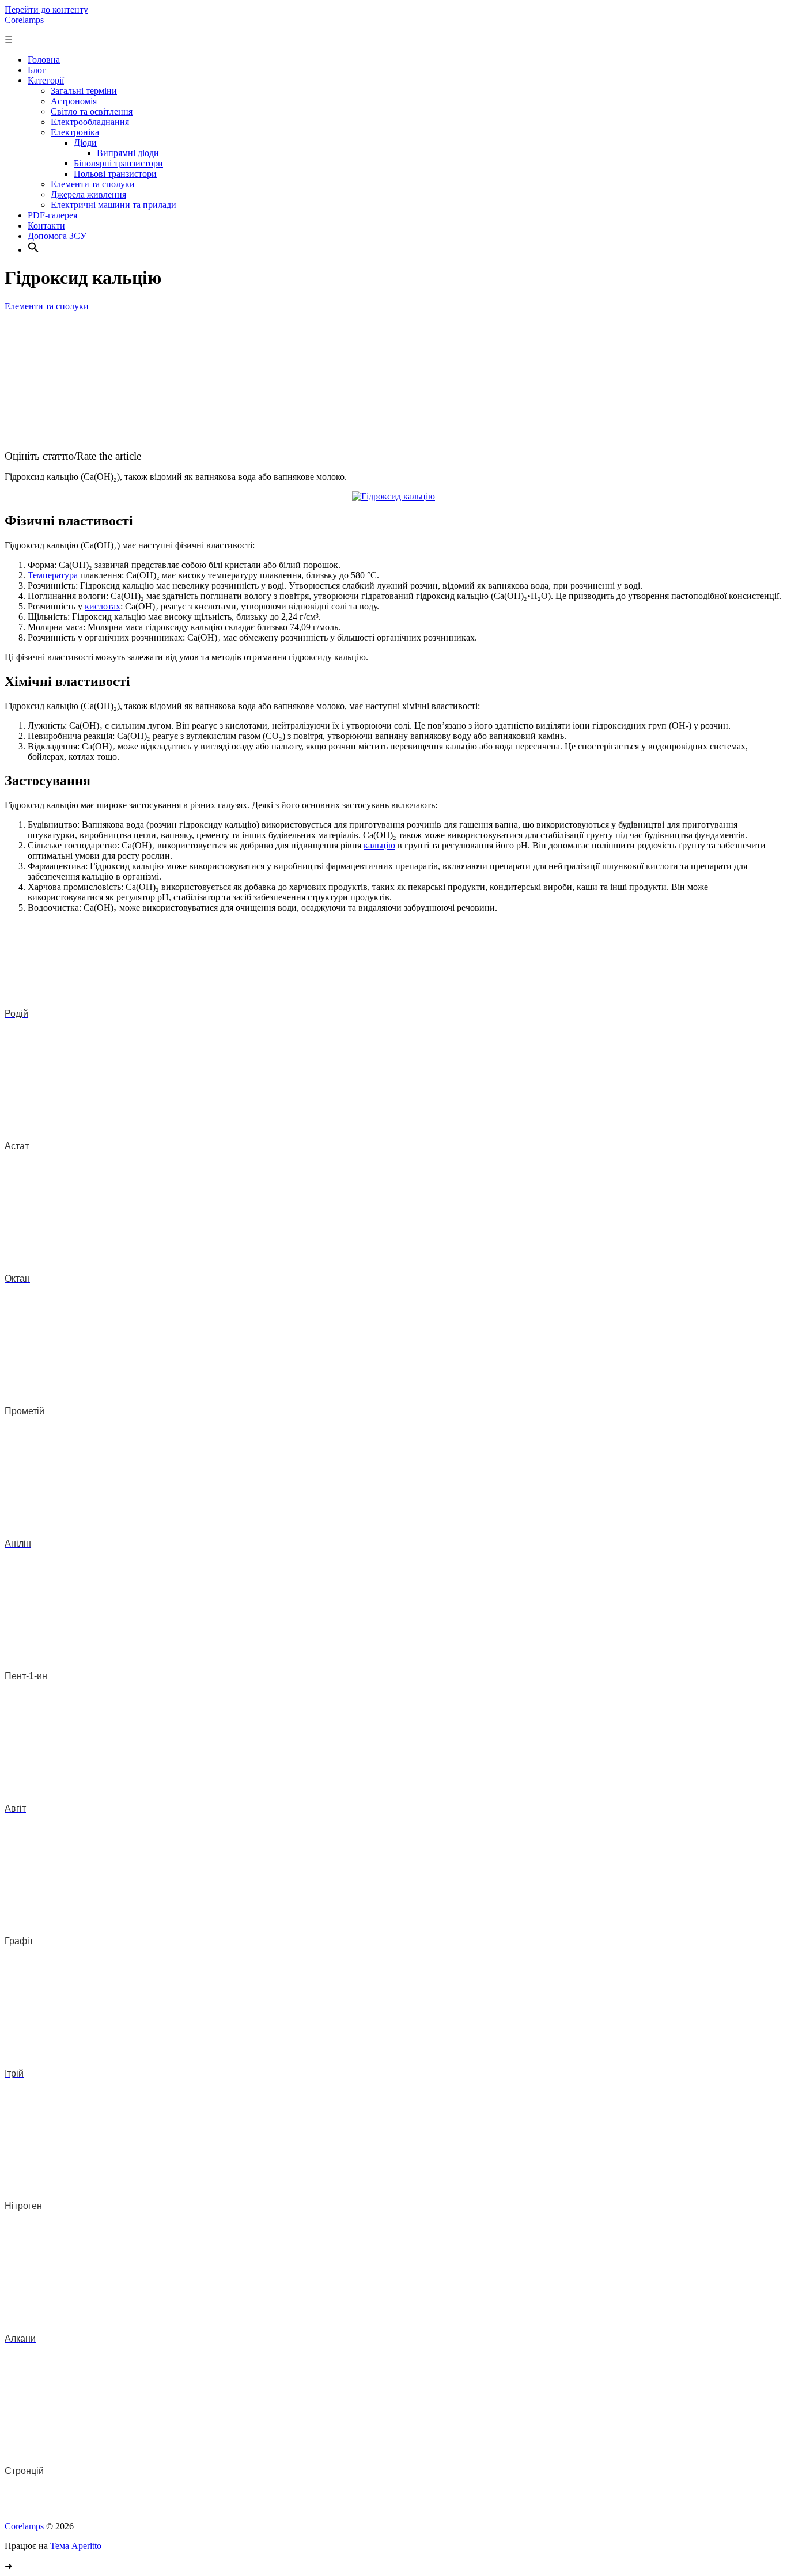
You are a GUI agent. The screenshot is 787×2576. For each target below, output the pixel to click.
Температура (53, 575)
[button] (33, 250)
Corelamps (24, 20)
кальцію (379, 845)
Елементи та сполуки (47, 306)
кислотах (103, 606)
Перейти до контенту (46, 10)
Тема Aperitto (76, 2546)
